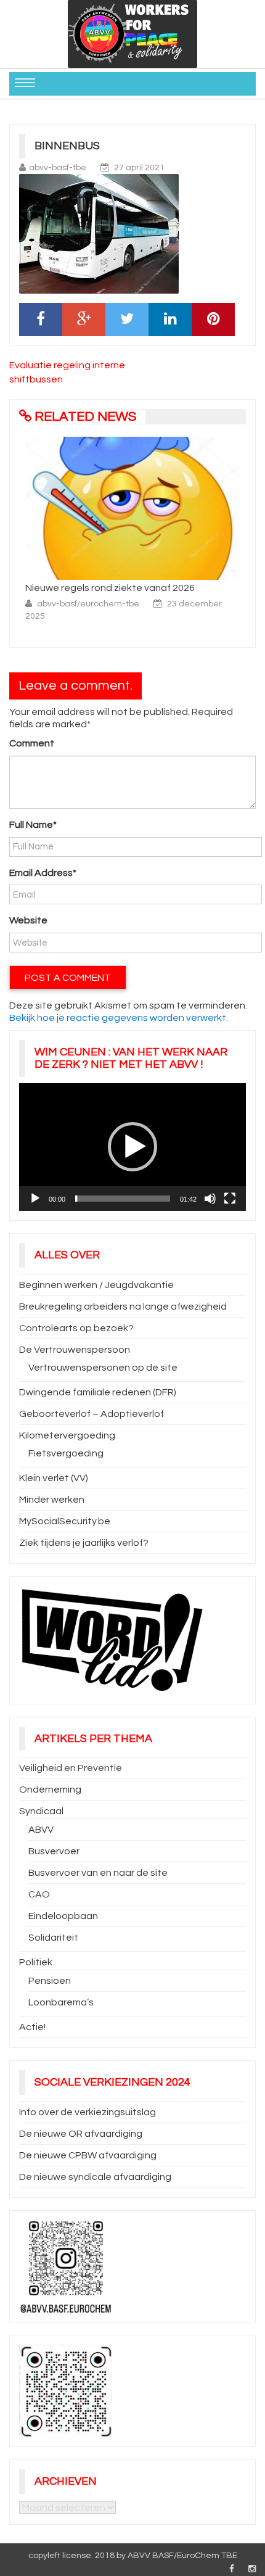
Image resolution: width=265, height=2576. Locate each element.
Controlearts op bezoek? (76, 1328)
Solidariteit (53, 1938)
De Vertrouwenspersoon (75, 1350)
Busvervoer (54, 1851)
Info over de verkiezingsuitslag (88, 2112)
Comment (32, 743)
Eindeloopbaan (63, 1916)
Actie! (32, 2027)
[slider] (123, 1199)
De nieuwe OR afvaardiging (81, 2134)
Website (28, 920)
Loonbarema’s (61, 2002)
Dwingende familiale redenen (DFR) (98, 1392)
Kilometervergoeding (67, 1435)
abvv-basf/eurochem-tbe (89, 604)
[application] (132, 1147)
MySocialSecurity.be (65, 1521)
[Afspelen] (35, 1199)
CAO (39, 1894)
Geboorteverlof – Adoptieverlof (92, 1414)
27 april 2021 (139, 168)
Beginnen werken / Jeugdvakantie (96, 1285)
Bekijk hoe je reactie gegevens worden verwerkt (118, 1018)
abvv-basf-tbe (58, 168)
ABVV (41, 1830)
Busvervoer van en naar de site (98, 1873)
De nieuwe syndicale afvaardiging (95, 2177)
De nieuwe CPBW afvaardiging (88, 2155)
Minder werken (52, 1500)
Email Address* (43, 873)
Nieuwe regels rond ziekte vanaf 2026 (110, 588)
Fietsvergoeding (66, 1453)
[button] (132, 1147)
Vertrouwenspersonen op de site (103, 1368)
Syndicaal (41, 1811)
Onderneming (50, 1790)
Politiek (36, 1962)
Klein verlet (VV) (54, 1478)
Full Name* (33, 825)
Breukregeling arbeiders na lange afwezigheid (123, 1307)
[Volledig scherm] (230, 1199)
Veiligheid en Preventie (71, 1768)
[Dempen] (210, 1199)
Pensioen (50, 1981)
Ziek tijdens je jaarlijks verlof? (84, 1543)
